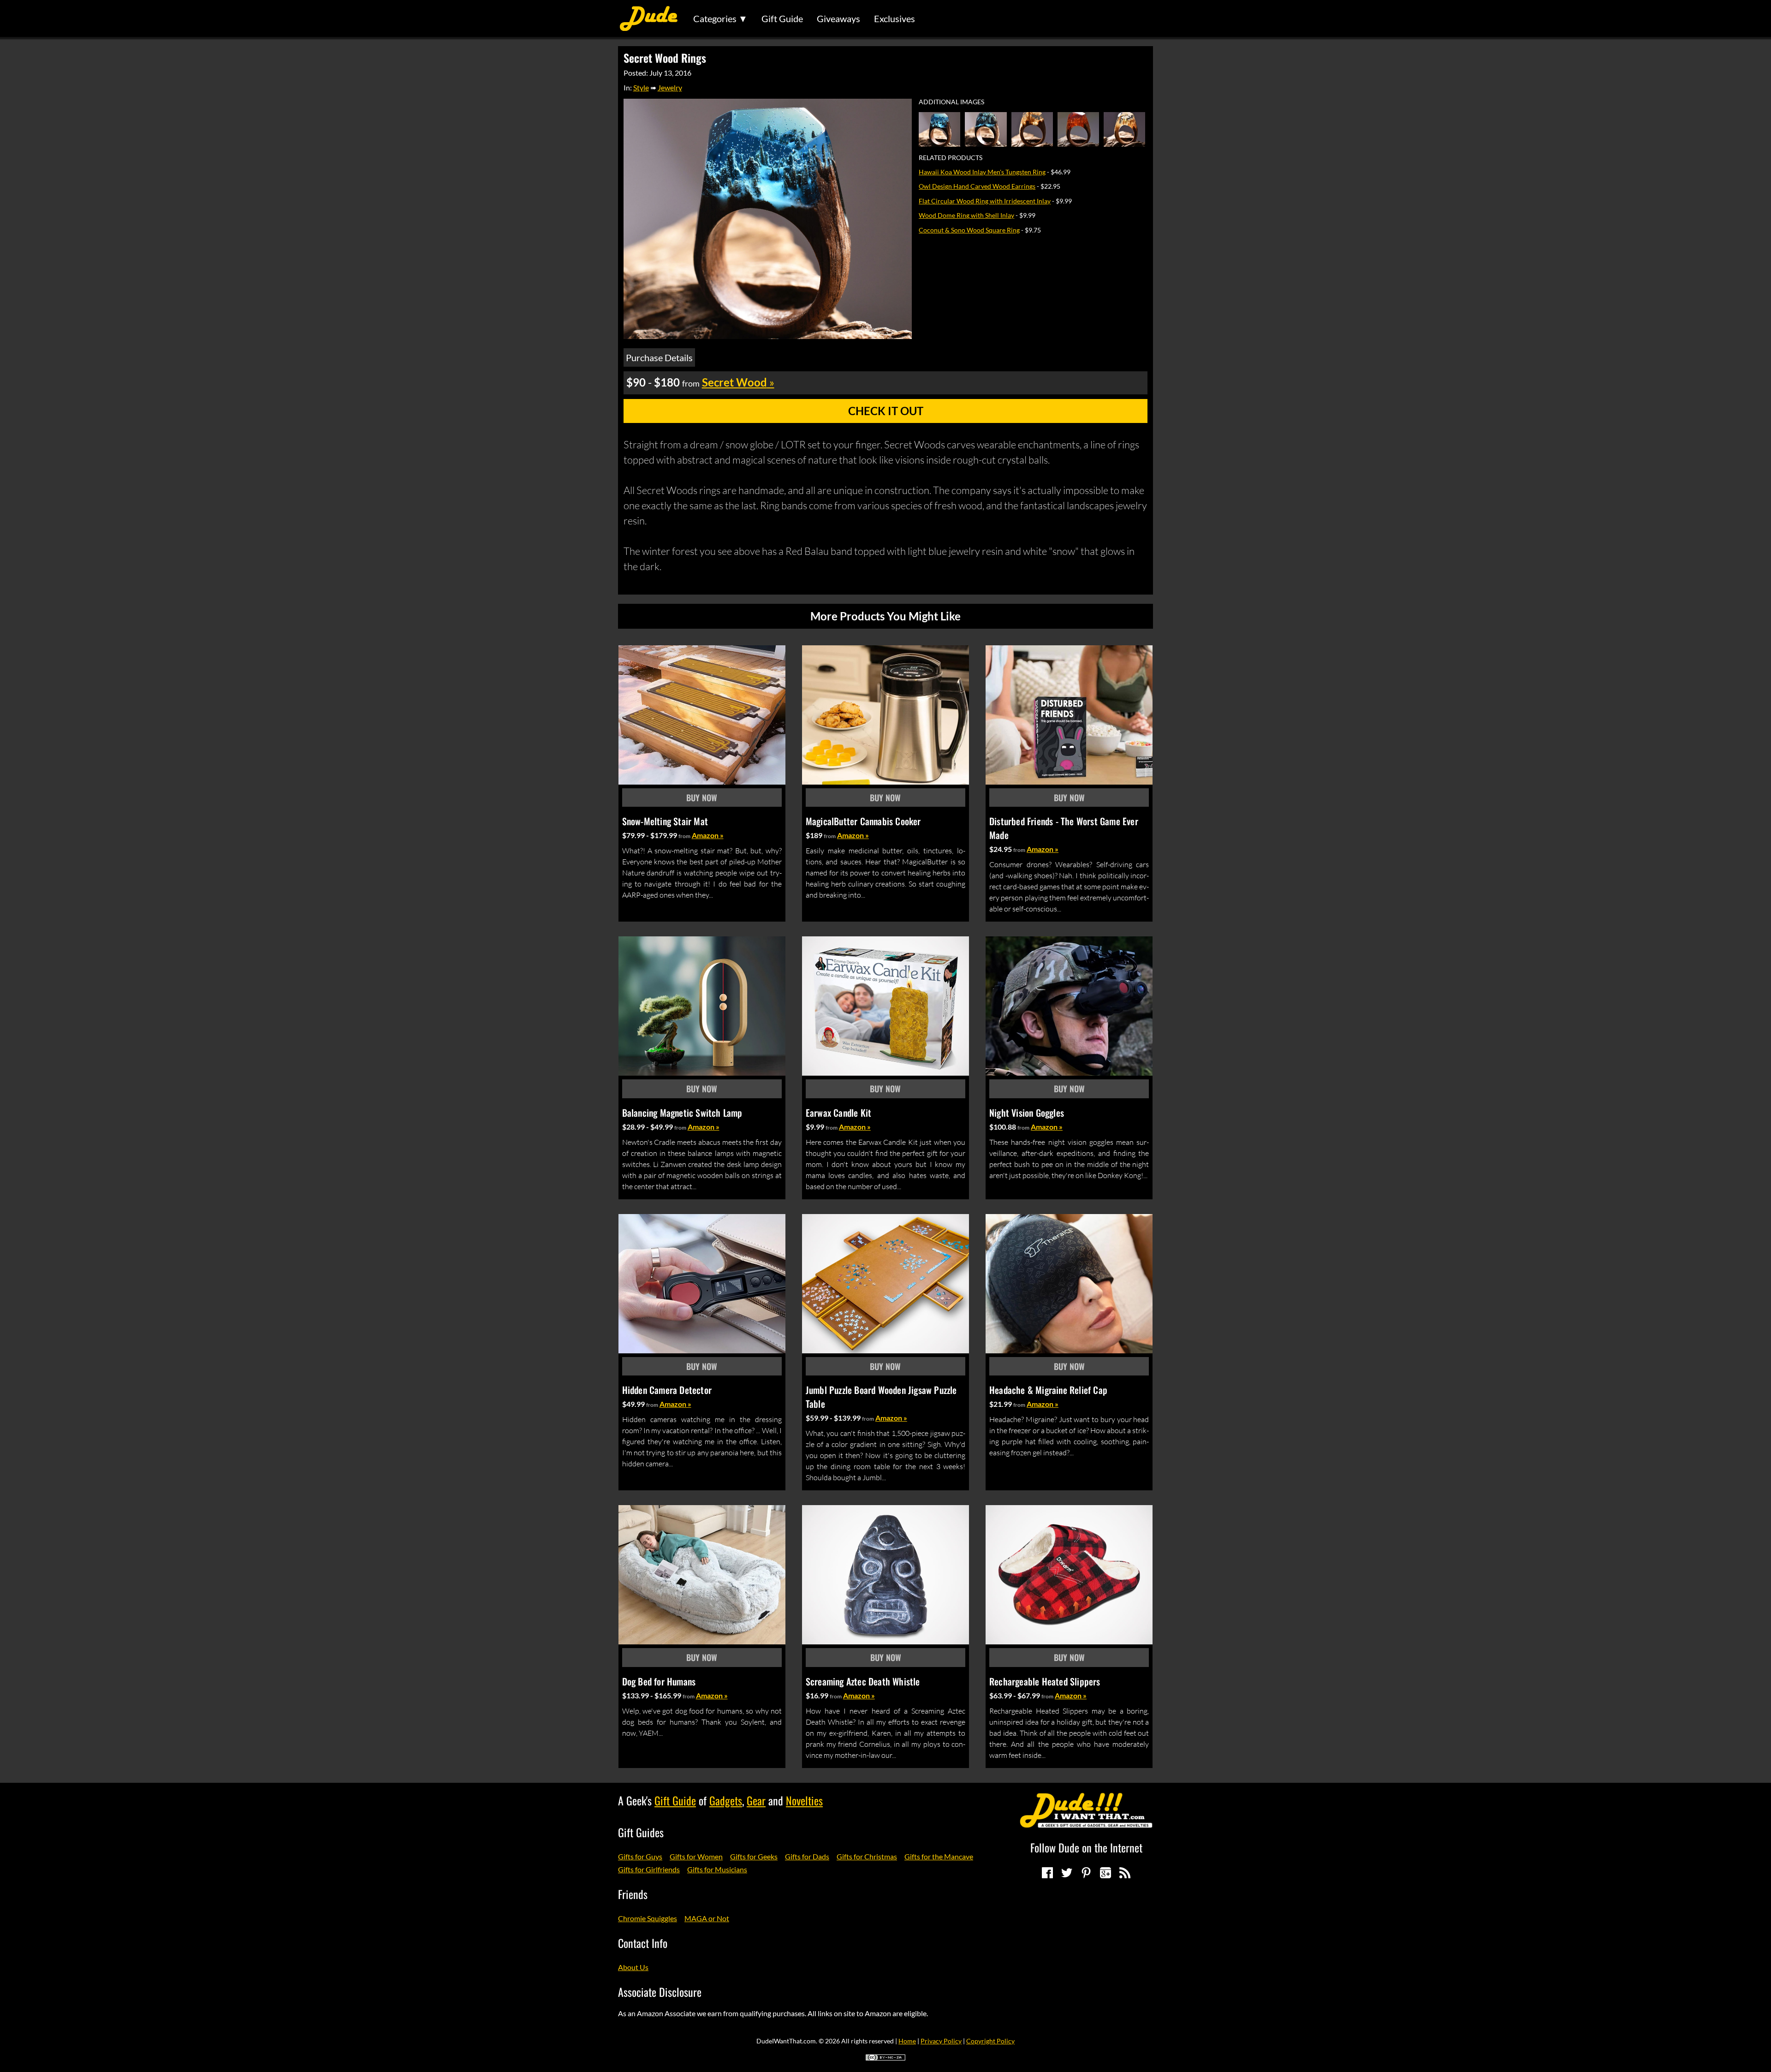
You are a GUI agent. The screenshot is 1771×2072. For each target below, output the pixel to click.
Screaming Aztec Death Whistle (863, 1681)
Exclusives (894, 18)
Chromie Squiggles (648, 1918)
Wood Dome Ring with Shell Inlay (966, 215)
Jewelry (670, 87)
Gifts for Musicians (717, 1869)
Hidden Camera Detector (667, 1390)
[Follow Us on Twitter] (1067, 1873)
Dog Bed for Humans (659, 1681)
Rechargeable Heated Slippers (1045, 1681)
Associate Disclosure (660, 1992)
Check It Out (886, 411)
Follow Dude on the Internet (1086, 1847)
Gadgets (726, 1800)
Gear (756, 1800)
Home (907, 2041)
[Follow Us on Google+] (1105, 1873)
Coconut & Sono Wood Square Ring (969, 230)
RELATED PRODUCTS (951, 158)
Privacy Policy (941, 2041)
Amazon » (708, 835)
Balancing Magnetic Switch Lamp (682, 1113)
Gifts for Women (696, 1856)
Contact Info (643, 1943)
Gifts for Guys (640, 1856)
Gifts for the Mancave (939, 1856)
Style (641, 87)
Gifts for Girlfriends (649, 1869)
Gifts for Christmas (867, 1856)
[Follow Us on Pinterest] (1086, 1873)
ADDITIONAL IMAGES (951, 102)
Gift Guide (782, 18)
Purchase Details (659, 357)
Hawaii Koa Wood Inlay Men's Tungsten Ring (982, 172)
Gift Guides (641, 1832)
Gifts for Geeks (754, 1856)
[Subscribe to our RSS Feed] (1125, 1873)
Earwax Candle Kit (838, 1113)
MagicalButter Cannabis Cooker (863, 821)
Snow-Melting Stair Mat (665, 821)
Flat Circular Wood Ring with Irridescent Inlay (985, 201)
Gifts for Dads (807, 1856)
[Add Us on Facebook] (1047, 1873)
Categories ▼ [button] (720, 18)
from (684, 836)
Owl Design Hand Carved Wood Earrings (977, 186)
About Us (633, 1967)
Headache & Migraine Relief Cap (1048, 1390)
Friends (633, 1894)
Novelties (804, 1800)
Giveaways (838, 18)
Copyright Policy (990, 2041)
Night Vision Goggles (1027, 1113)
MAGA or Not (707, 1918)
